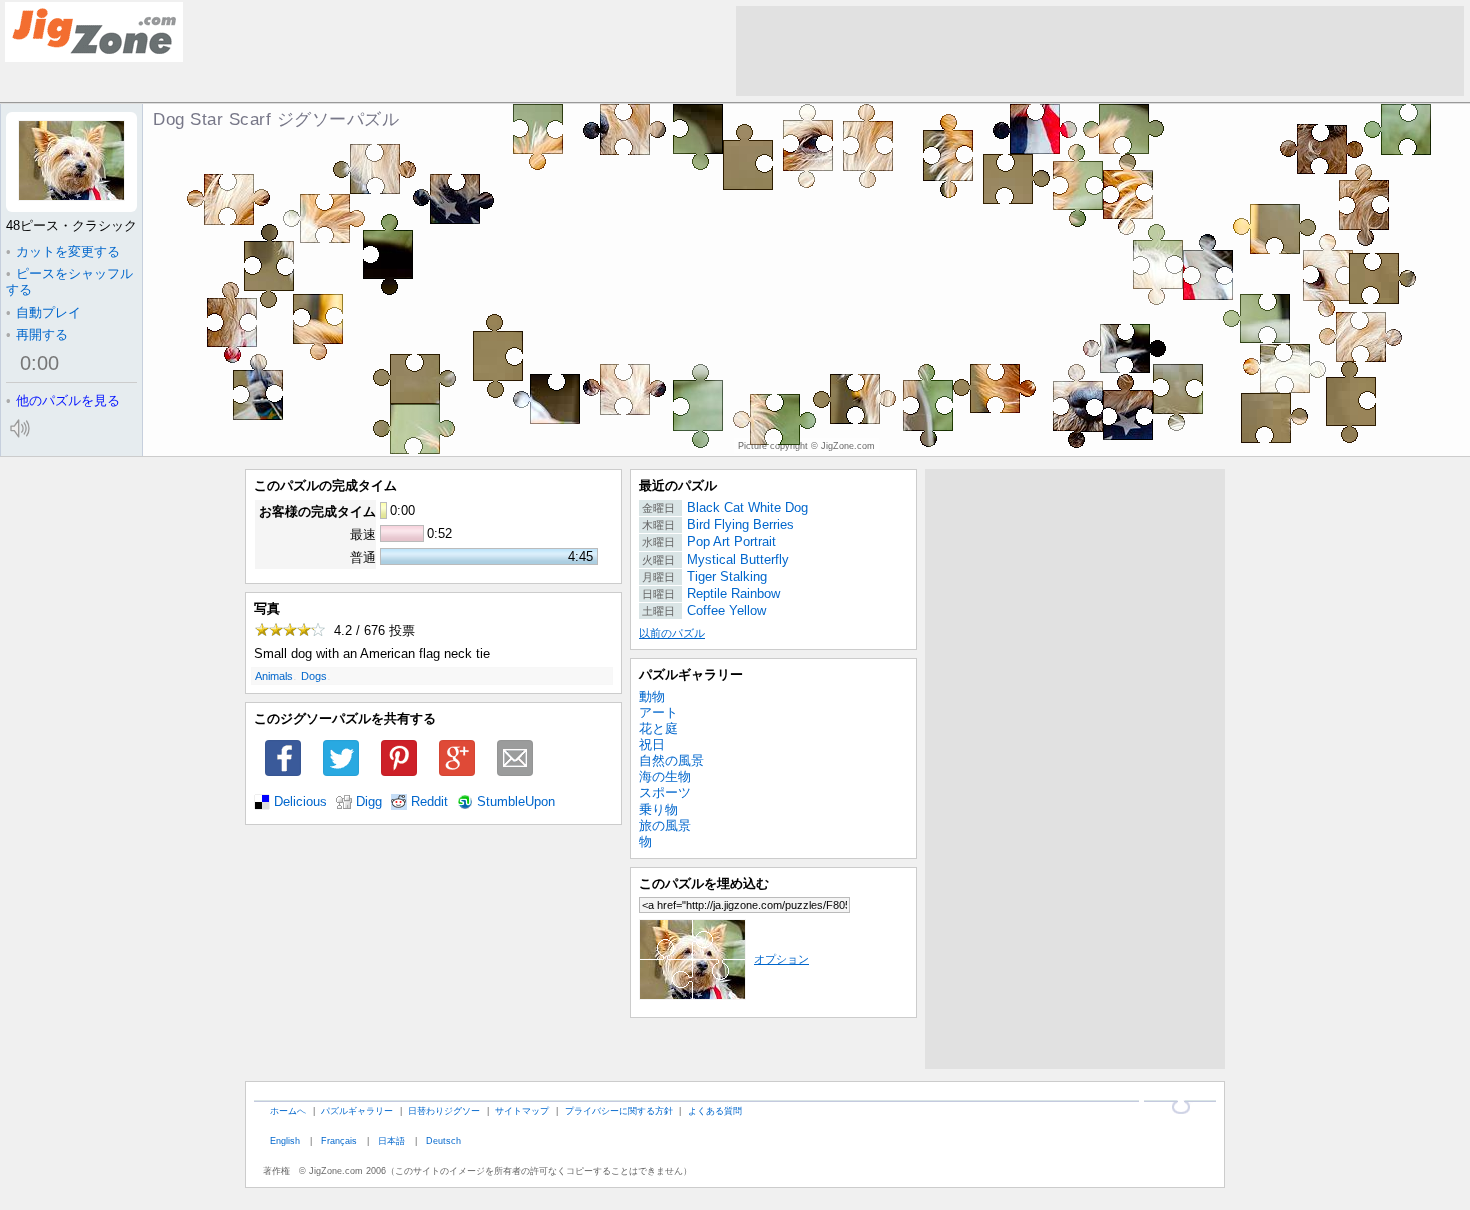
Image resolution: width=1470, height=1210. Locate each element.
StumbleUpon (516, 802)
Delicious (300, 802)
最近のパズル (678, 485)
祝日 (652, 744)
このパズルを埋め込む (704, 883)
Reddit (429, 802)
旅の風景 (665, 825)
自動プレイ (43, 312)
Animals (274, 676)
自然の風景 (671, 760)
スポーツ (665, 792)
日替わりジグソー (444, 1110)
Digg (369, 802)
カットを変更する (63, 251)
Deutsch (443, 1140)
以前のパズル (672, 633)
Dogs (314, 676)
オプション (781, 959)
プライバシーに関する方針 (619, 1110)
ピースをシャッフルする (69, 281)
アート (658, 712)
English (285, 1140)
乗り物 (658, 809)
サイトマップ (522, 1110)
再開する (37, 334)
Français (339, 1140)
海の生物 (665, 776)
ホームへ (288, 1110)
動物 (652, 696)
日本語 (391, 1140)
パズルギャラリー (691, 674)
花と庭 (658, 728)
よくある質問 (715, 1110)
